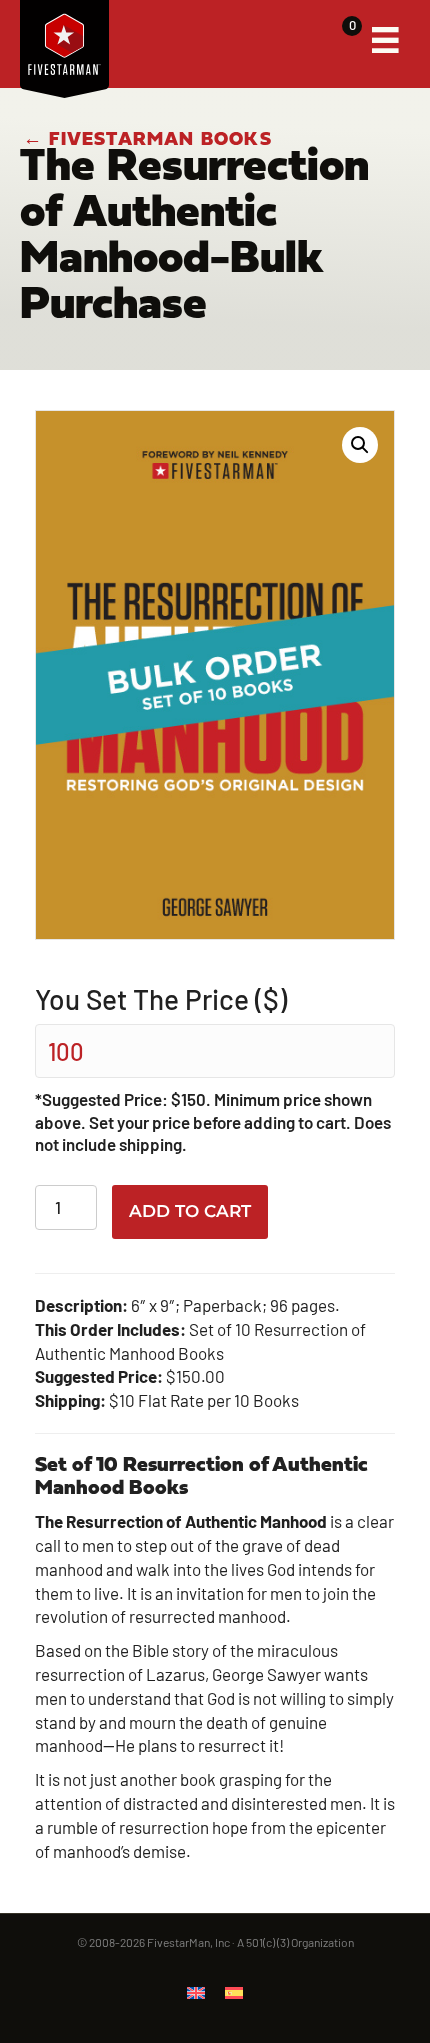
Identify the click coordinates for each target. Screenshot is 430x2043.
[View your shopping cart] (336, 41)
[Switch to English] (196, 1992)
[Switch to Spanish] (234, 1992)
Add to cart (190, 1211)
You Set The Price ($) (161, 999)
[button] (360, 445)
